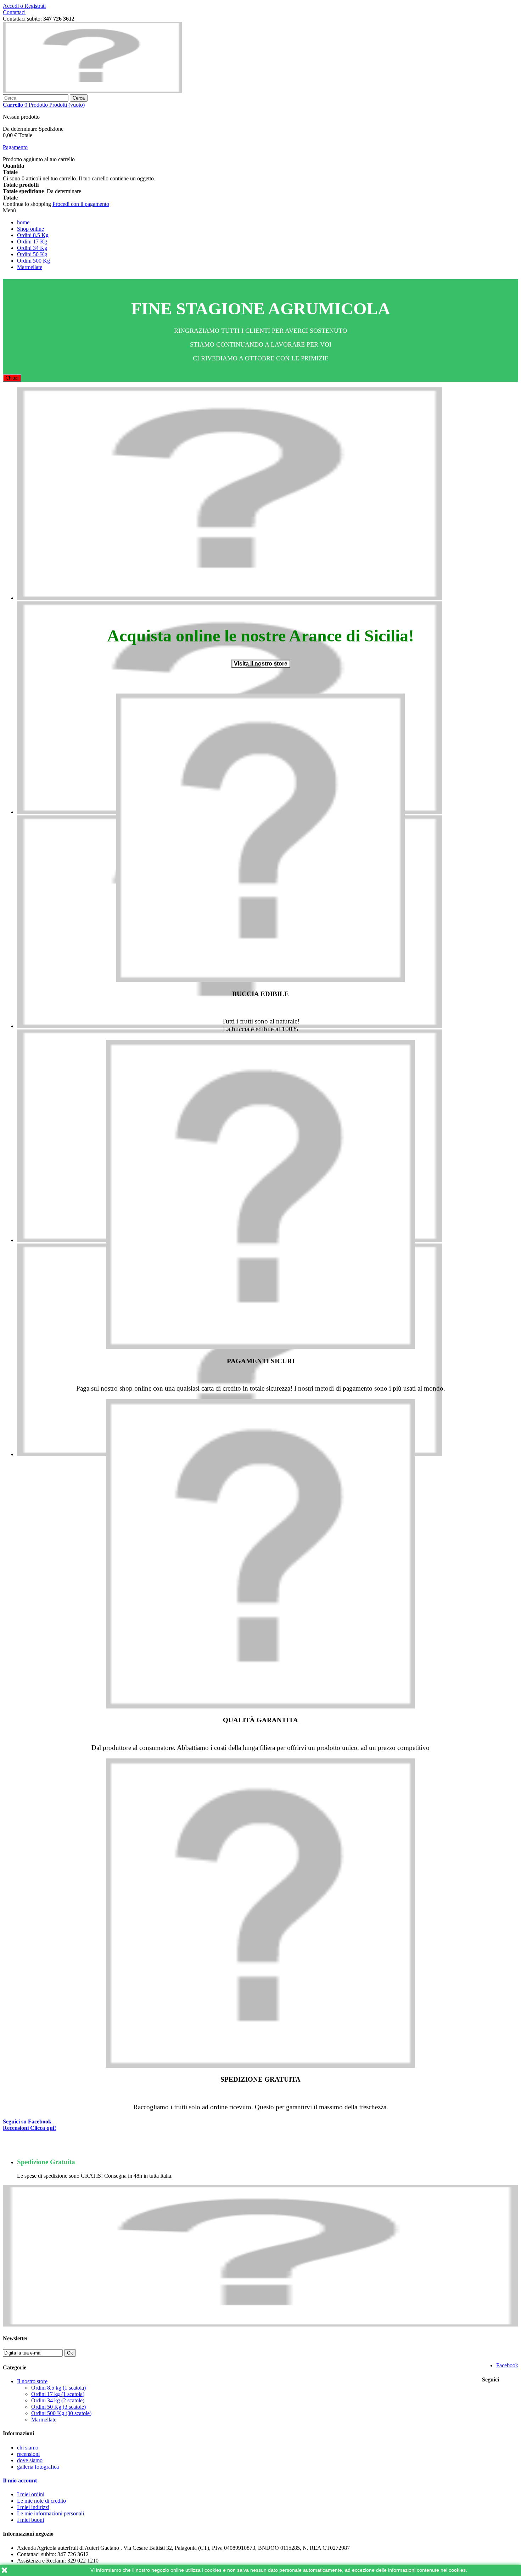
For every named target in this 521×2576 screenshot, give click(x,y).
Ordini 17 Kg (32, 242)
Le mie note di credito (41, 2501)
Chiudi (12, 378)
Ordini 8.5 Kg (33, 235)
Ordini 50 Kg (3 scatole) (58, 2407)
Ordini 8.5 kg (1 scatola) (58, 2388)
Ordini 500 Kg (33, 261)
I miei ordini (31, 2494)
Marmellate (30, 267)
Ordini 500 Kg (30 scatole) (61, 2413)
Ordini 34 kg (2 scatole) (58, 2400)
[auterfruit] (92, 91)
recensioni (28, 2454)
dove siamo (30, 2460)
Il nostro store (32, 2381)
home (23, 222)
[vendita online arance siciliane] (230, 598)
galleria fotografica (38, 2467)
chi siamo (28, 2448)
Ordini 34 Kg (32, 248)
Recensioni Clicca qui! (29, 2128)
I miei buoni (30, 2520)
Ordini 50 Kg (32, 254)
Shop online (30, 229)
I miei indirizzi (33, 2507)
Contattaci (14, 12)
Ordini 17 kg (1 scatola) (58, 2394)
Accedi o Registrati (24, 6)
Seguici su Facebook (27, 2122)
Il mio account (20, 2480)
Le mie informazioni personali (51, 2513)
